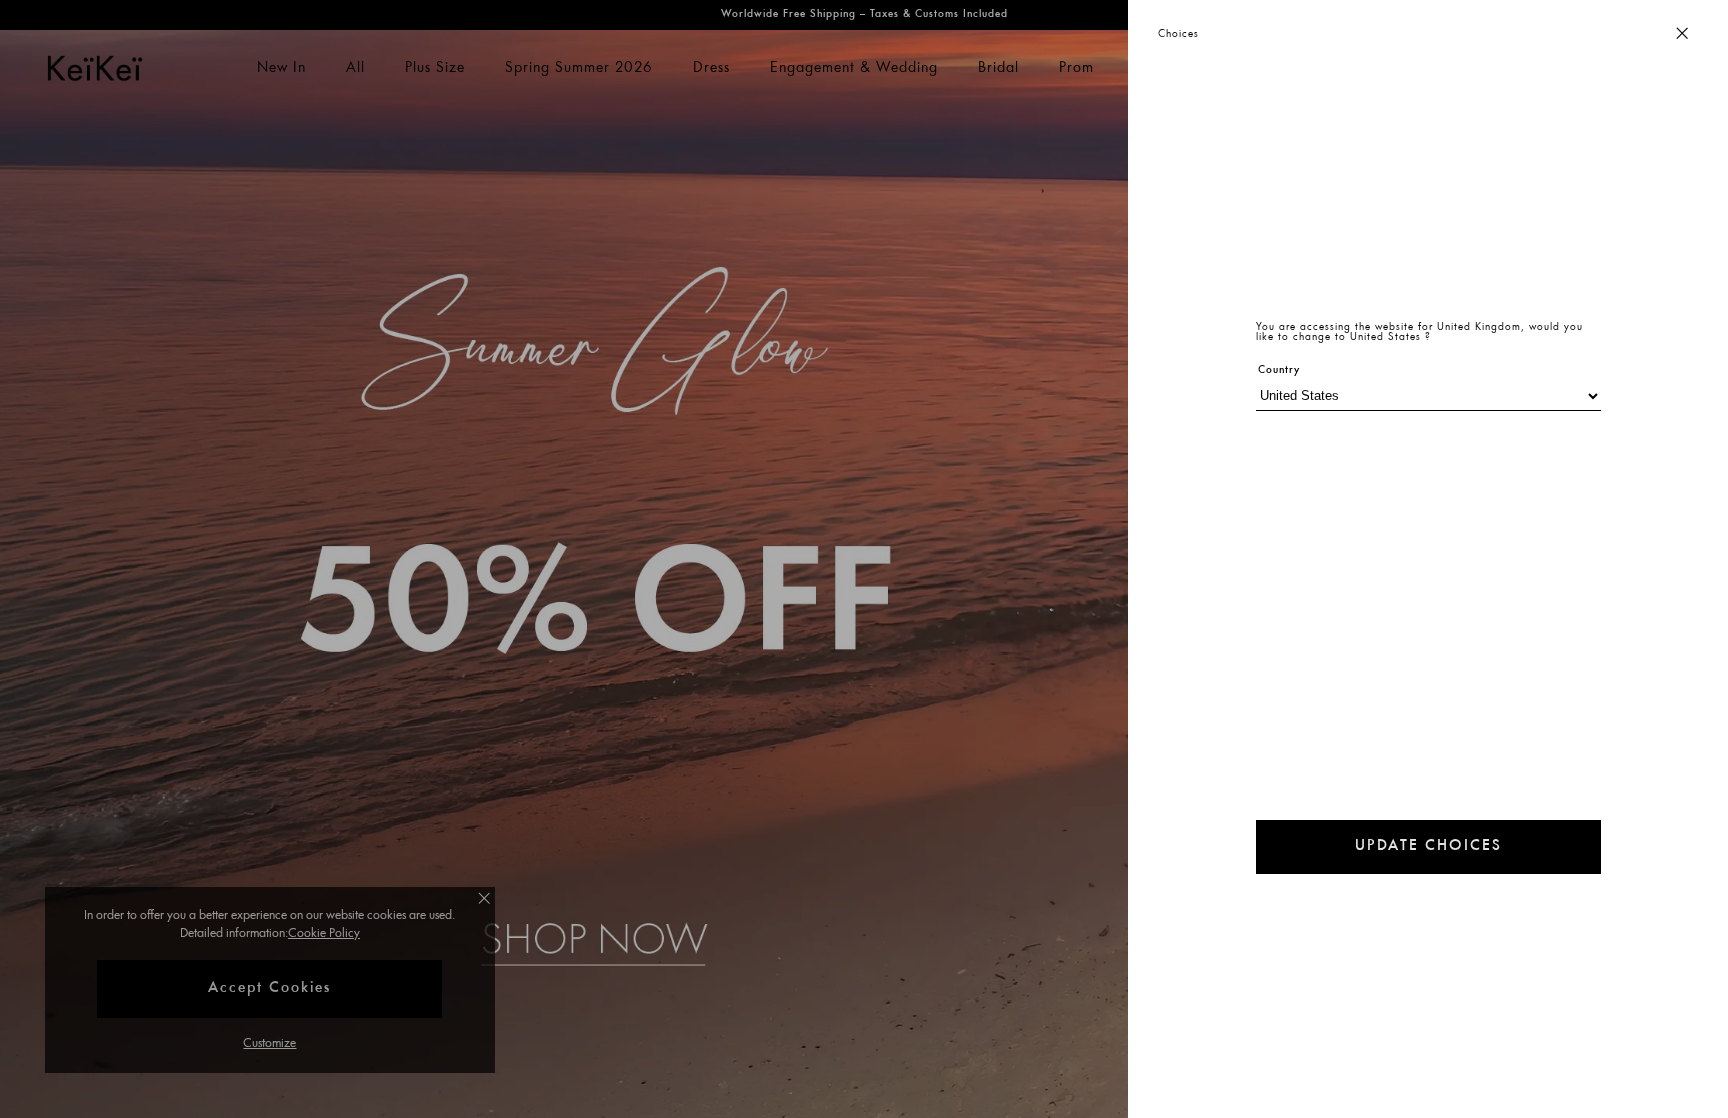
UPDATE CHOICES (1428, 846)
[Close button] (1682, 34)
